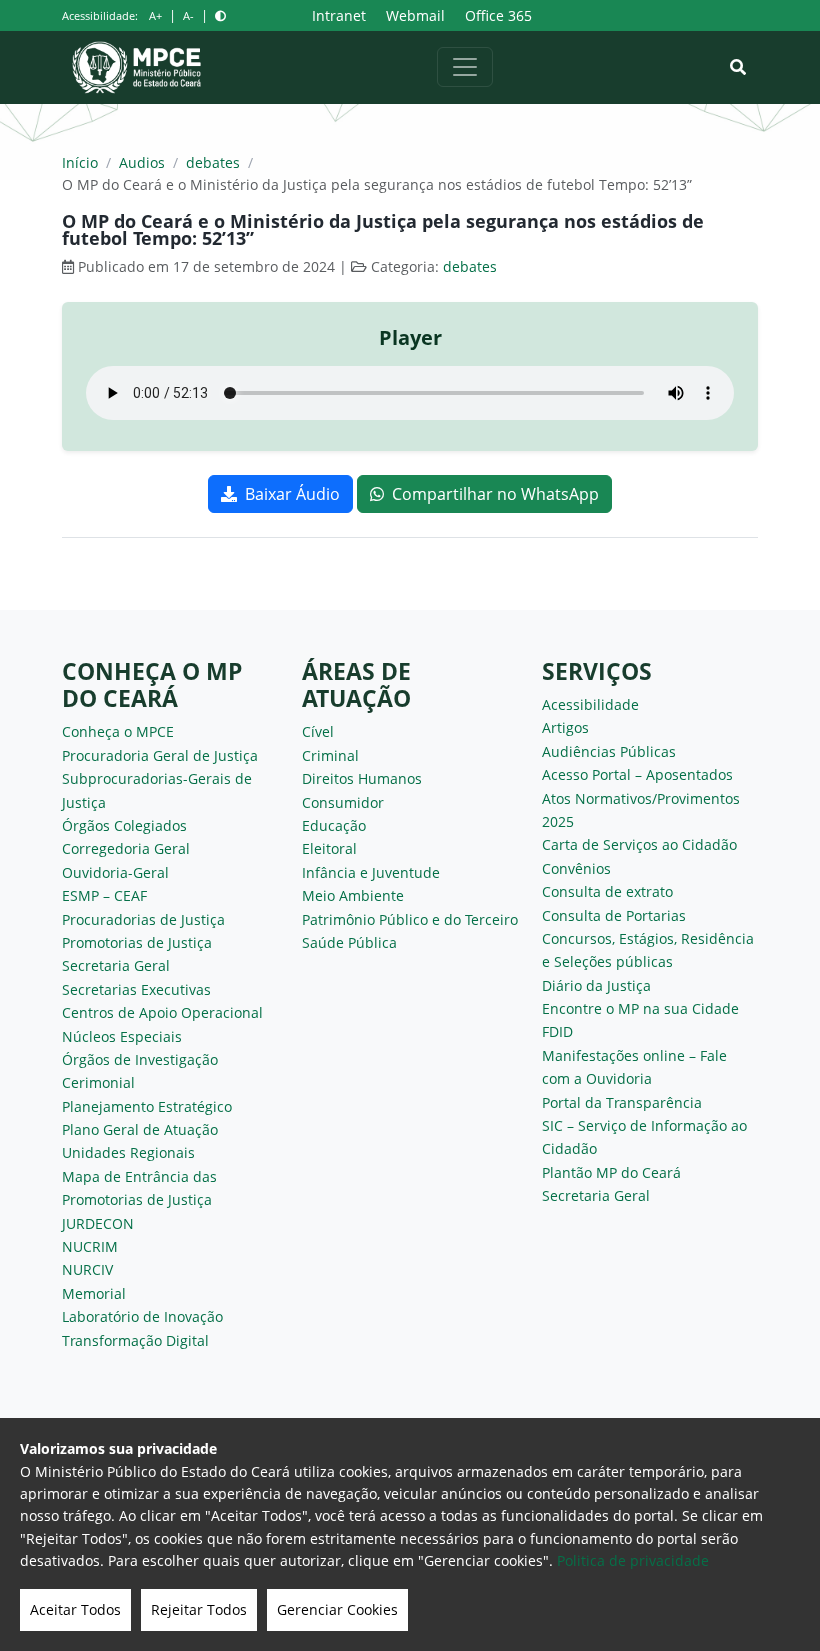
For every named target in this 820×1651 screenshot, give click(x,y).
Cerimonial (98, 1082)
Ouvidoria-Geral (115, 872)
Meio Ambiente (353, 895)
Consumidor (343, 802)
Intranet (339, 15)
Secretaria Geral (116, 965)
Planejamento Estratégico (147, 1106)
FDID (557, 1031)
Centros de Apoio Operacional (162, 1012)
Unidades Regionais (128, 1152)
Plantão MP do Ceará (611, 1172)
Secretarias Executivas (136, 989)
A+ (155, 15)
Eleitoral (329, 848)
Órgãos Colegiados (124, 825)
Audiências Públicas (609, 751)
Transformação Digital (135, 1340)
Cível (318, 731)
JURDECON (98, 1223)
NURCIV (87, 1269)
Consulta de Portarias (614, 915)
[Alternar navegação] (465, 67)
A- (188, 15)
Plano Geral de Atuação (140, 1129)
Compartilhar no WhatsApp (495, 494)
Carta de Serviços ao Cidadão (639, 844)
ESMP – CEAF (104, 895)
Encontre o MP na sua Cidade (640, 1008)
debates (213, 162)
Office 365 (498, 15)
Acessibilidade (590, 704)
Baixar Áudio (292, 494)
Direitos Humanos (362, 778)
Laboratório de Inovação (142, 1316)
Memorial (94, 1293)
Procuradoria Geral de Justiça (160, 755)
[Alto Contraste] (220, 15)
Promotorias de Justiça (137, 942)
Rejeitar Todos (199, 1609)
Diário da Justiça (596, 985)
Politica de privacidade (633, 1560)
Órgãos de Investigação (140, 1059)
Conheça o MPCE (118, 731)
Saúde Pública (349, 942)
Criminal (330, 755)
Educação (334, 825)
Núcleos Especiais (122, 1036)
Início (80, 162)
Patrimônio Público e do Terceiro (410, 919)
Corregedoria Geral (126, 848)
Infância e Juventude (371, 872)
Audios (142, 162)
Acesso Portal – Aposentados (637, 774)
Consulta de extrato (607, 891)
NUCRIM (90, 1246)
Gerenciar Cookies (337, 1609)
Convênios (576, 868)
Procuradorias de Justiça (143, 919)
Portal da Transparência (622, 1102)
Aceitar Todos (75, 1609)
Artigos (565, 727)
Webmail (415, 15)
